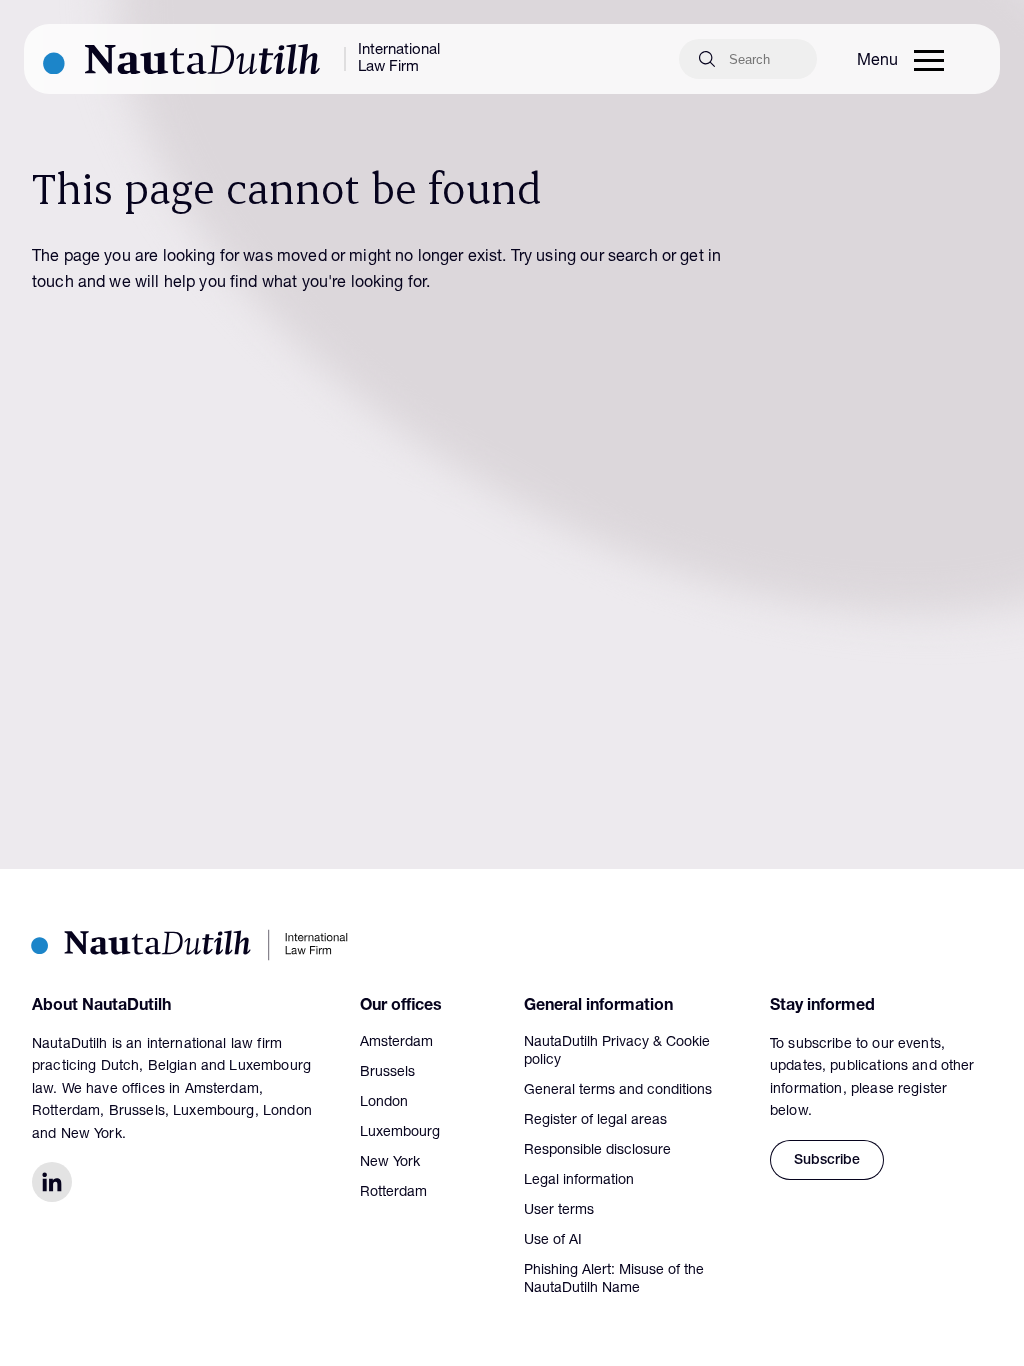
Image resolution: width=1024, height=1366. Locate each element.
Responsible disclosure (597, 1151)
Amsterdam (396, 1043)
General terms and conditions (618, 1091)
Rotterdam (393, 1193)
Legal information (579, 1181)
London (384, 1103)
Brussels (387, 1073)
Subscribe (827, 1161)
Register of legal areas (595, 1121)
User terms (559, 1211)
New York (390, 1163)
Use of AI (553, 1241)
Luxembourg (400, 1133)
